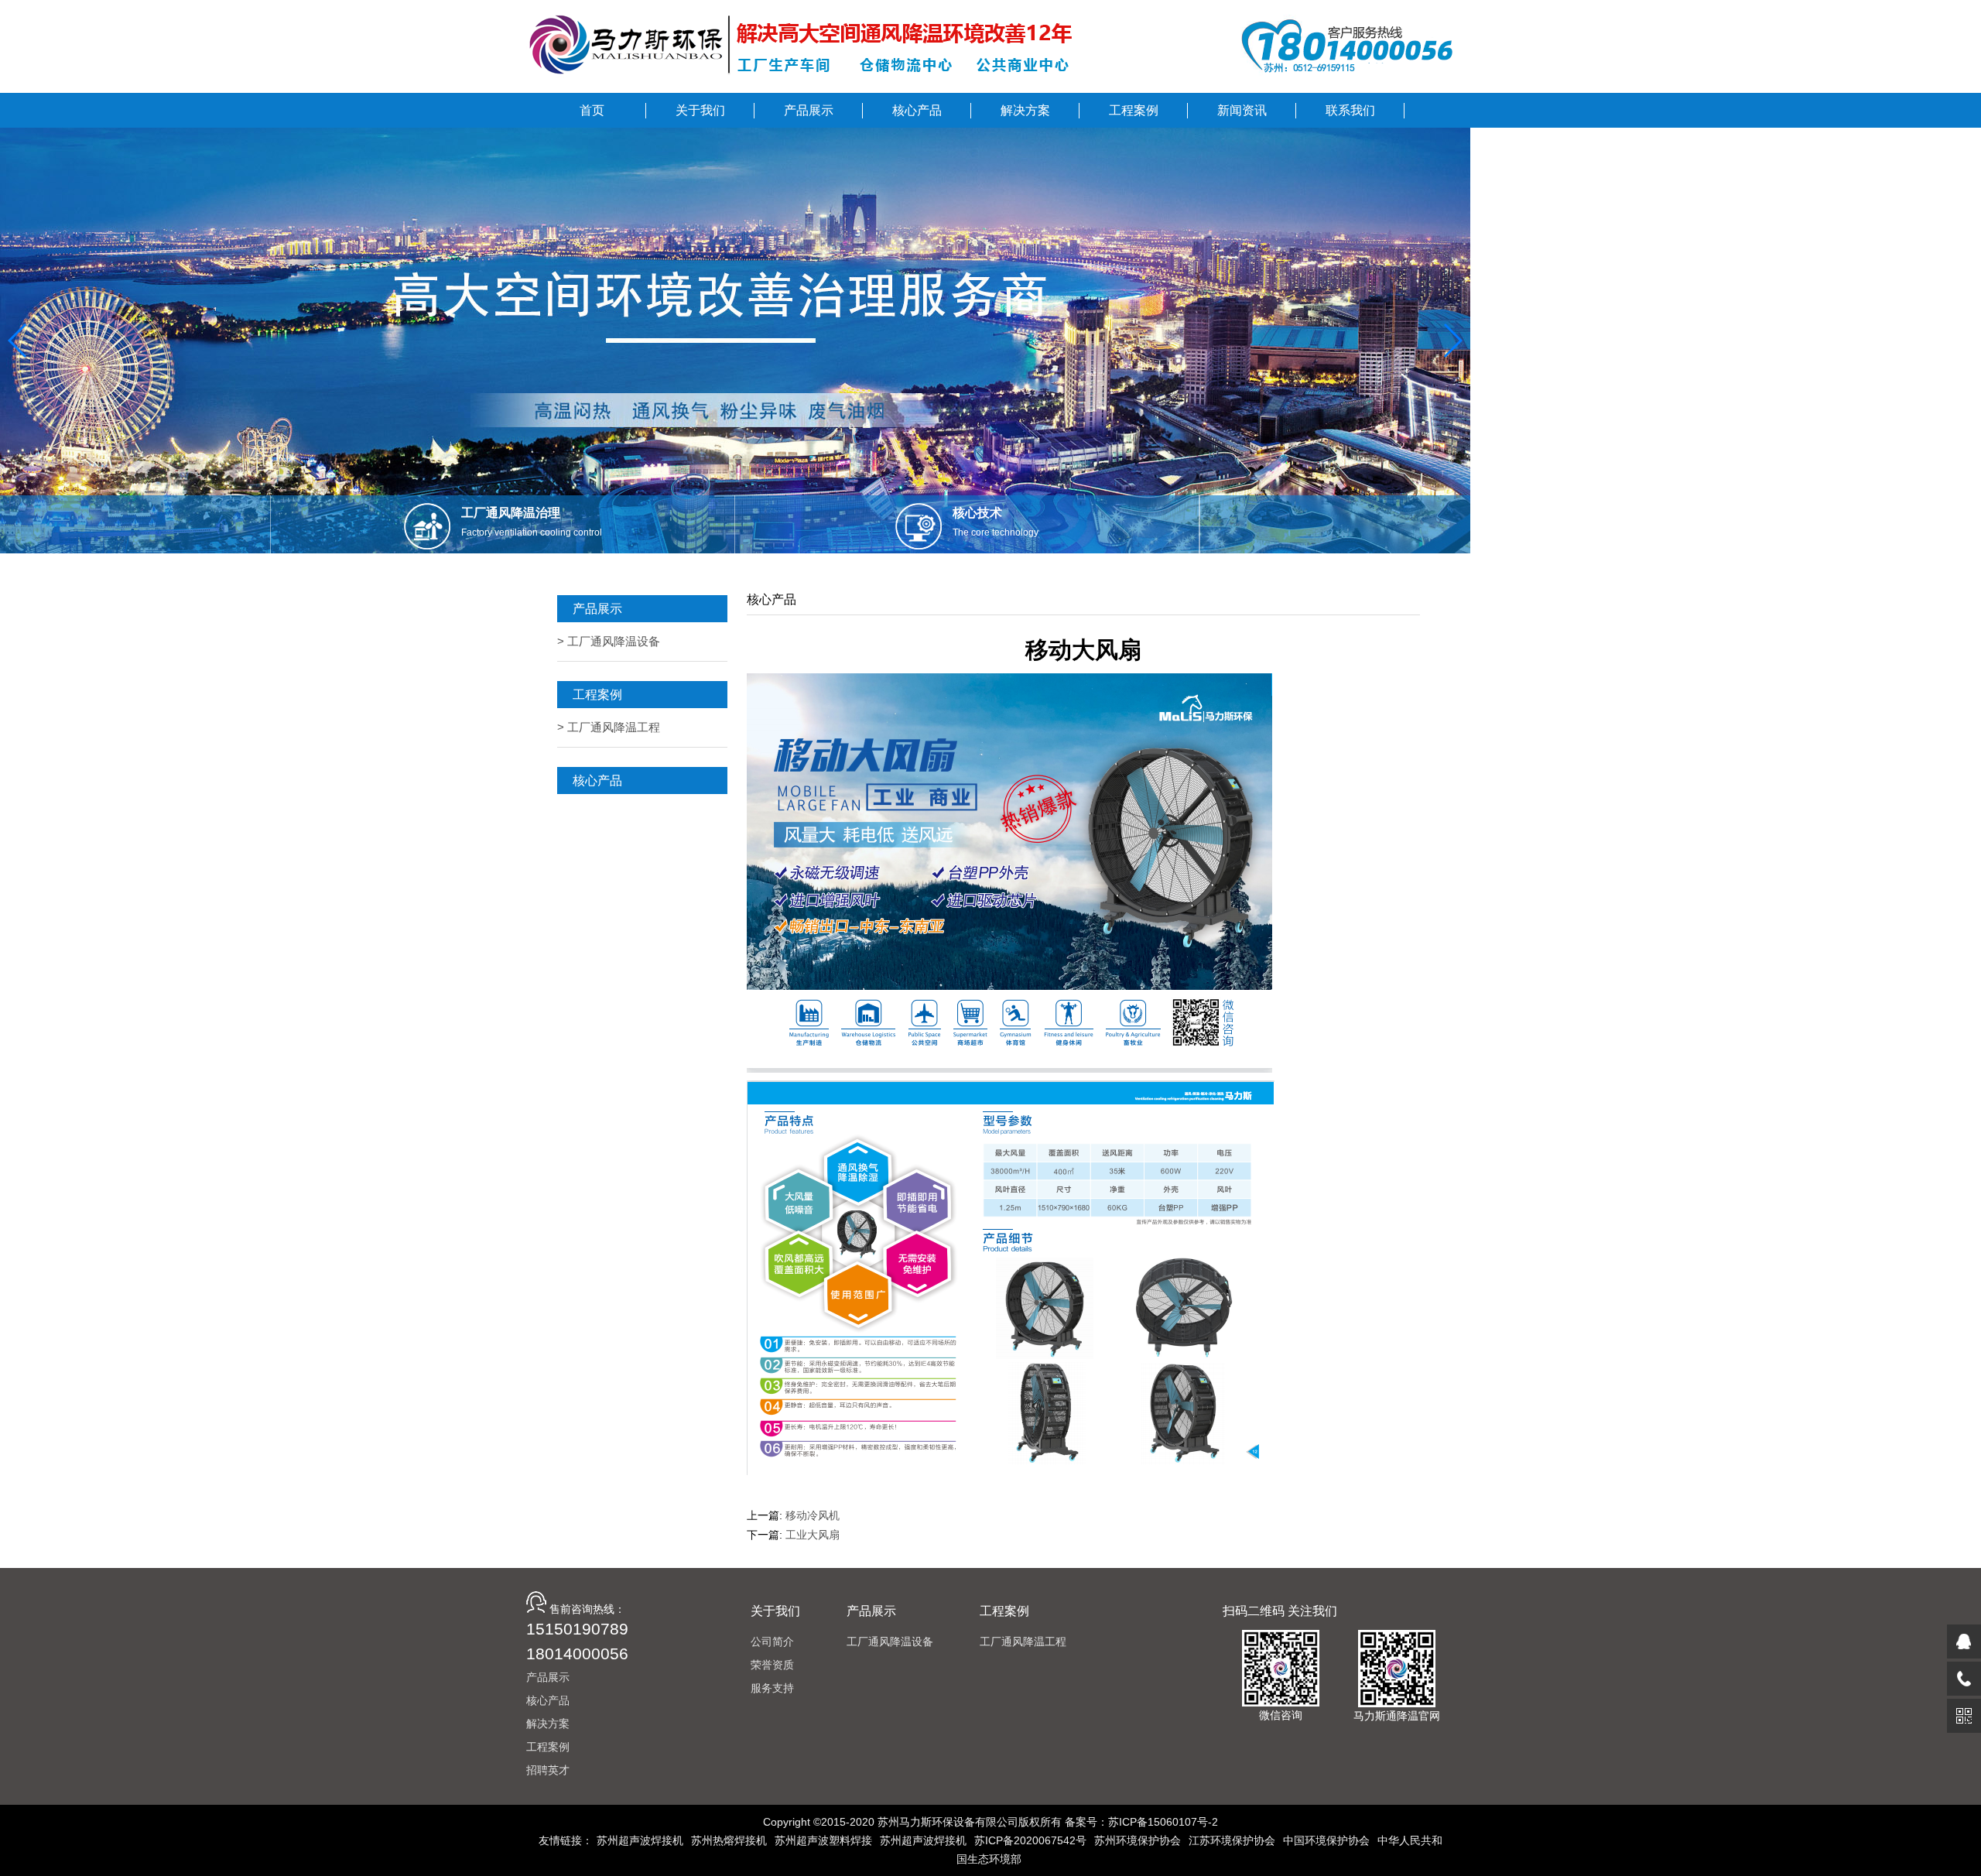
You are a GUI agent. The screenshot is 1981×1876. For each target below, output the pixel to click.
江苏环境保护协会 (1232, 1840)
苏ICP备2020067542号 (1030, 1840)
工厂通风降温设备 (890, 1641)
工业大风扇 (813, 1535)
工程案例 (548, 1747)
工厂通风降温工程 (1023, 1641)
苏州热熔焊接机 (729, 1840)
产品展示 (548, 1677)
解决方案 (548, 1724)
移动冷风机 (813, 1515)
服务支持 (772, 1688)
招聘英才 (548, 1770)
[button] (18, 341)
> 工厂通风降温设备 (609, 641)
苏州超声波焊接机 (640, 1840)
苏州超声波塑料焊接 (823, 1840)
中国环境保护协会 (1326, 1840)
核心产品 (548, 1700)
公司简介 (772, 1641)
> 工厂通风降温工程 (609, 727)
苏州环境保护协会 (1138, 1840)
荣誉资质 (772, 1665)
